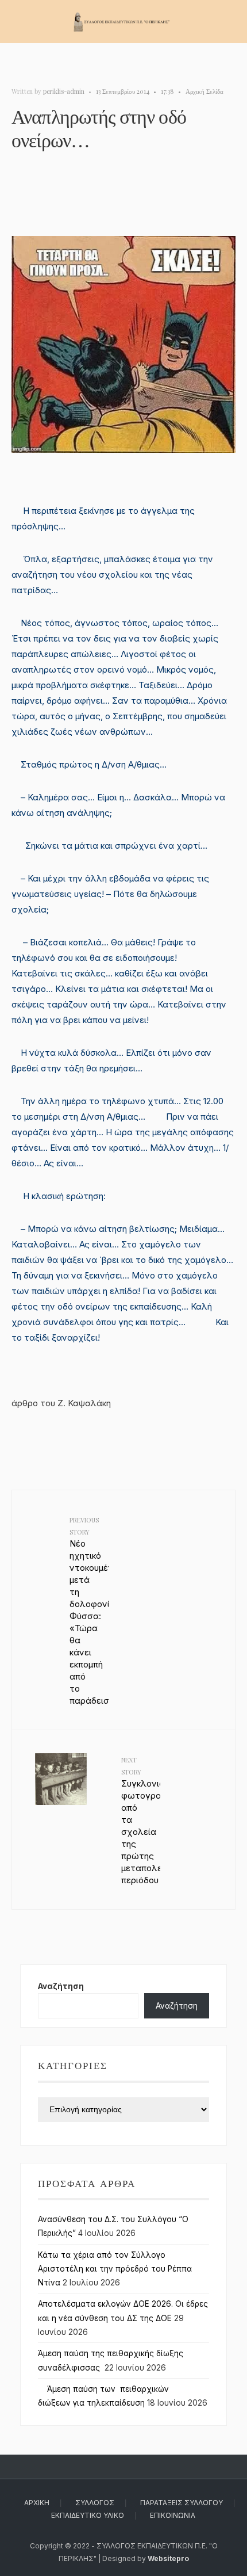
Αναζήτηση (61, 1986)
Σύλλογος (95, 2503)
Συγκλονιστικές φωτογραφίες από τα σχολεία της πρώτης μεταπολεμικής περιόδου (141, 1821)
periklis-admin (64, 91)
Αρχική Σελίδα (204, 91)
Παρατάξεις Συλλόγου (182, 2503)
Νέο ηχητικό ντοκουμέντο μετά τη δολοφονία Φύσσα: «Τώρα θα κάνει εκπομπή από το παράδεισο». (89, 1611)
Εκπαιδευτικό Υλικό (88, 2515)
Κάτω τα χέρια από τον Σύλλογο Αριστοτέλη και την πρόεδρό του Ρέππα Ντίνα (115, 2269)
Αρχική (37, 2503)
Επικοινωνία (173, 2515)
